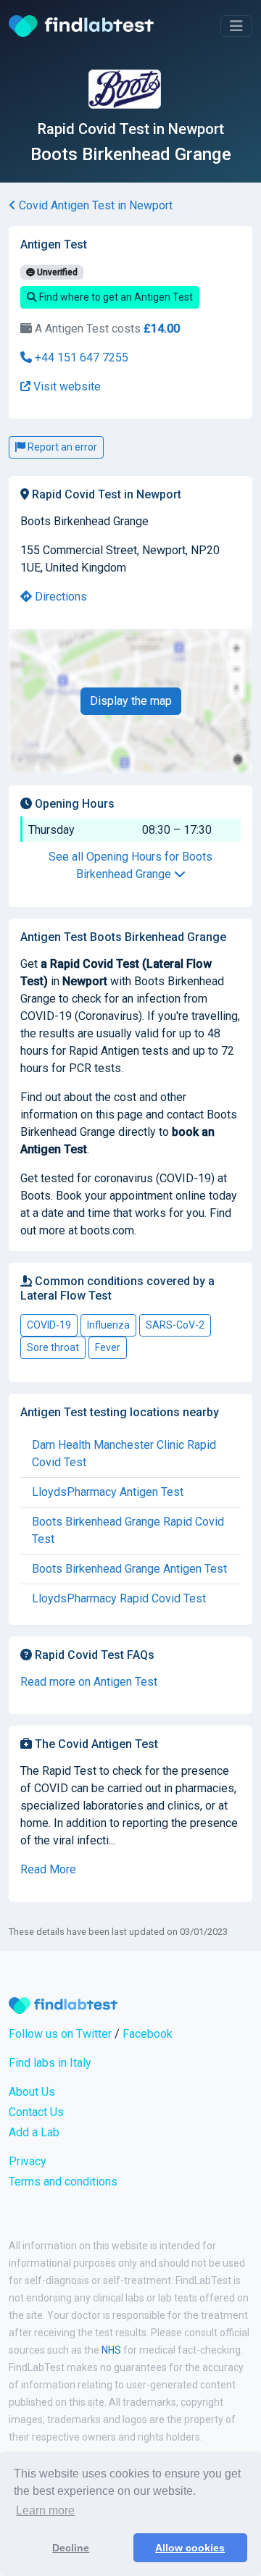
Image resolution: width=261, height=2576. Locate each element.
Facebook (148, 2034)
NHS (111, 2350)
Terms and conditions (63, 2182)
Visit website (66, 386)
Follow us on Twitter (60, 2034)
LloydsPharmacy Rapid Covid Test (119, 1598)
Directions (59, 597)
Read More (48, 1869)
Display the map (131, 701)
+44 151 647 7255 (80, 357)
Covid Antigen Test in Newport (94, 205)
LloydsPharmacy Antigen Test (108, 1492)
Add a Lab (34, 2132)
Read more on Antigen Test (89, 1682)
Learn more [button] (45, 2510)
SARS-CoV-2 (175, 1325)
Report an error (61, 447)
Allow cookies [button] (190, 2548)
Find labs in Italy (50, 2063)
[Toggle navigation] (236, 26)
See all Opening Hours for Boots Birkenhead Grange (130, 865)
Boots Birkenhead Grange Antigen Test (129, 1569)
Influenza (108, 1325)
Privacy (28, 2161)
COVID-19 (49, 1325)
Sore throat (53, 1347)
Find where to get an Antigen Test (115, 297)
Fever (108, 1347)
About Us (32, 2092)
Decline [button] (71, 2548)
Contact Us (36, 2112)
